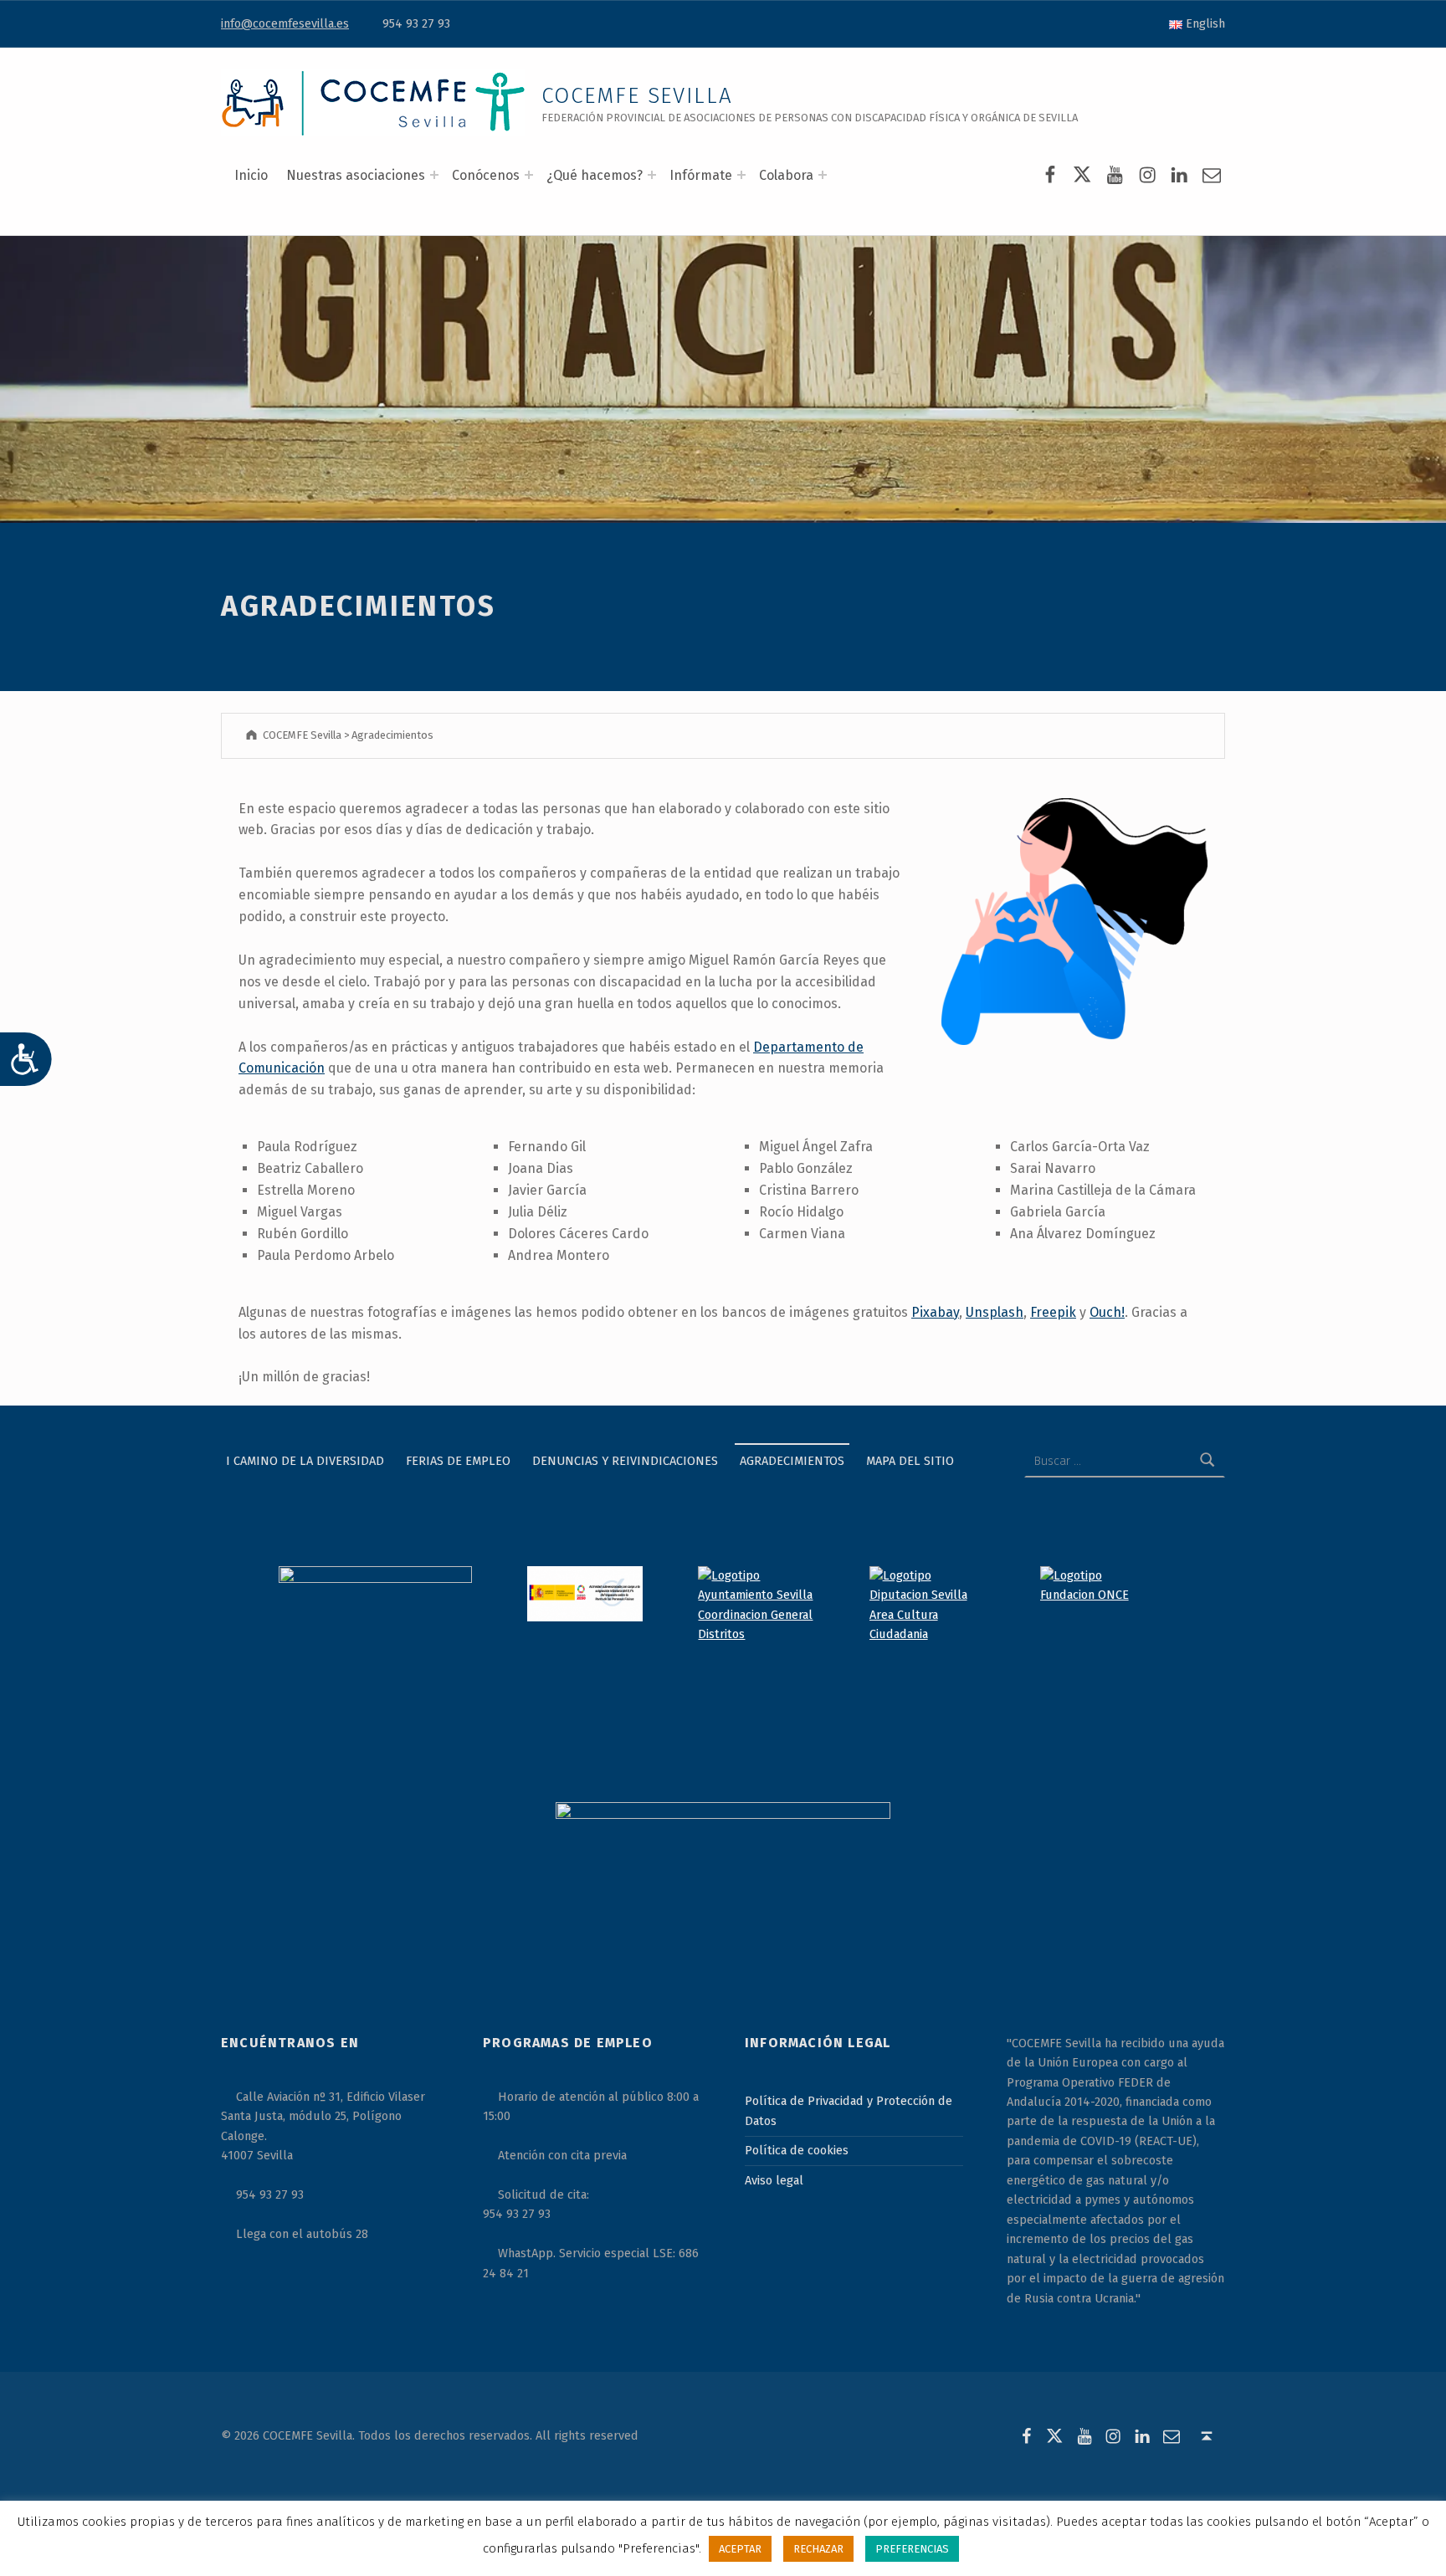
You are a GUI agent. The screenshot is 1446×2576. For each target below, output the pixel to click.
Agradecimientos (792, 1461)
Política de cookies (797, 2150)
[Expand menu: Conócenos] (529, 175)
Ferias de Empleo (458, 1461)
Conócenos (486, 175)
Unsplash (995, 1312)
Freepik (1053, 1312)
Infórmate (701, 175)
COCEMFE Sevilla (637, 96)
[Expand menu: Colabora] (823, 175)
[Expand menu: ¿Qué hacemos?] (652, 175)
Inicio (251, 175)
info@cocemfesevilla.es (285, 23)
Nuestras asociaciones (356, 175)
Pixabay (935, 1312)
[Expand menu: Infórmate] (741, 175)
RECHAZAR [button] (818, 2549)
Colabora (786, 175)
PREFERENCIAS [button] (912, 2549)
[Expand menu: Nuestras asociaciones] (434, 175)
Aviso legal (774, 2180)
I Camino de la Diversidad (305, 1461)
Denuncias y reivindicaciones (625, 1461)
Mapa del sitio (910, 1461)
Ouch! (1107, 1312)
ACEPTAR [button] (740, 2549)
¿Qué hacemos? (595, 175)
